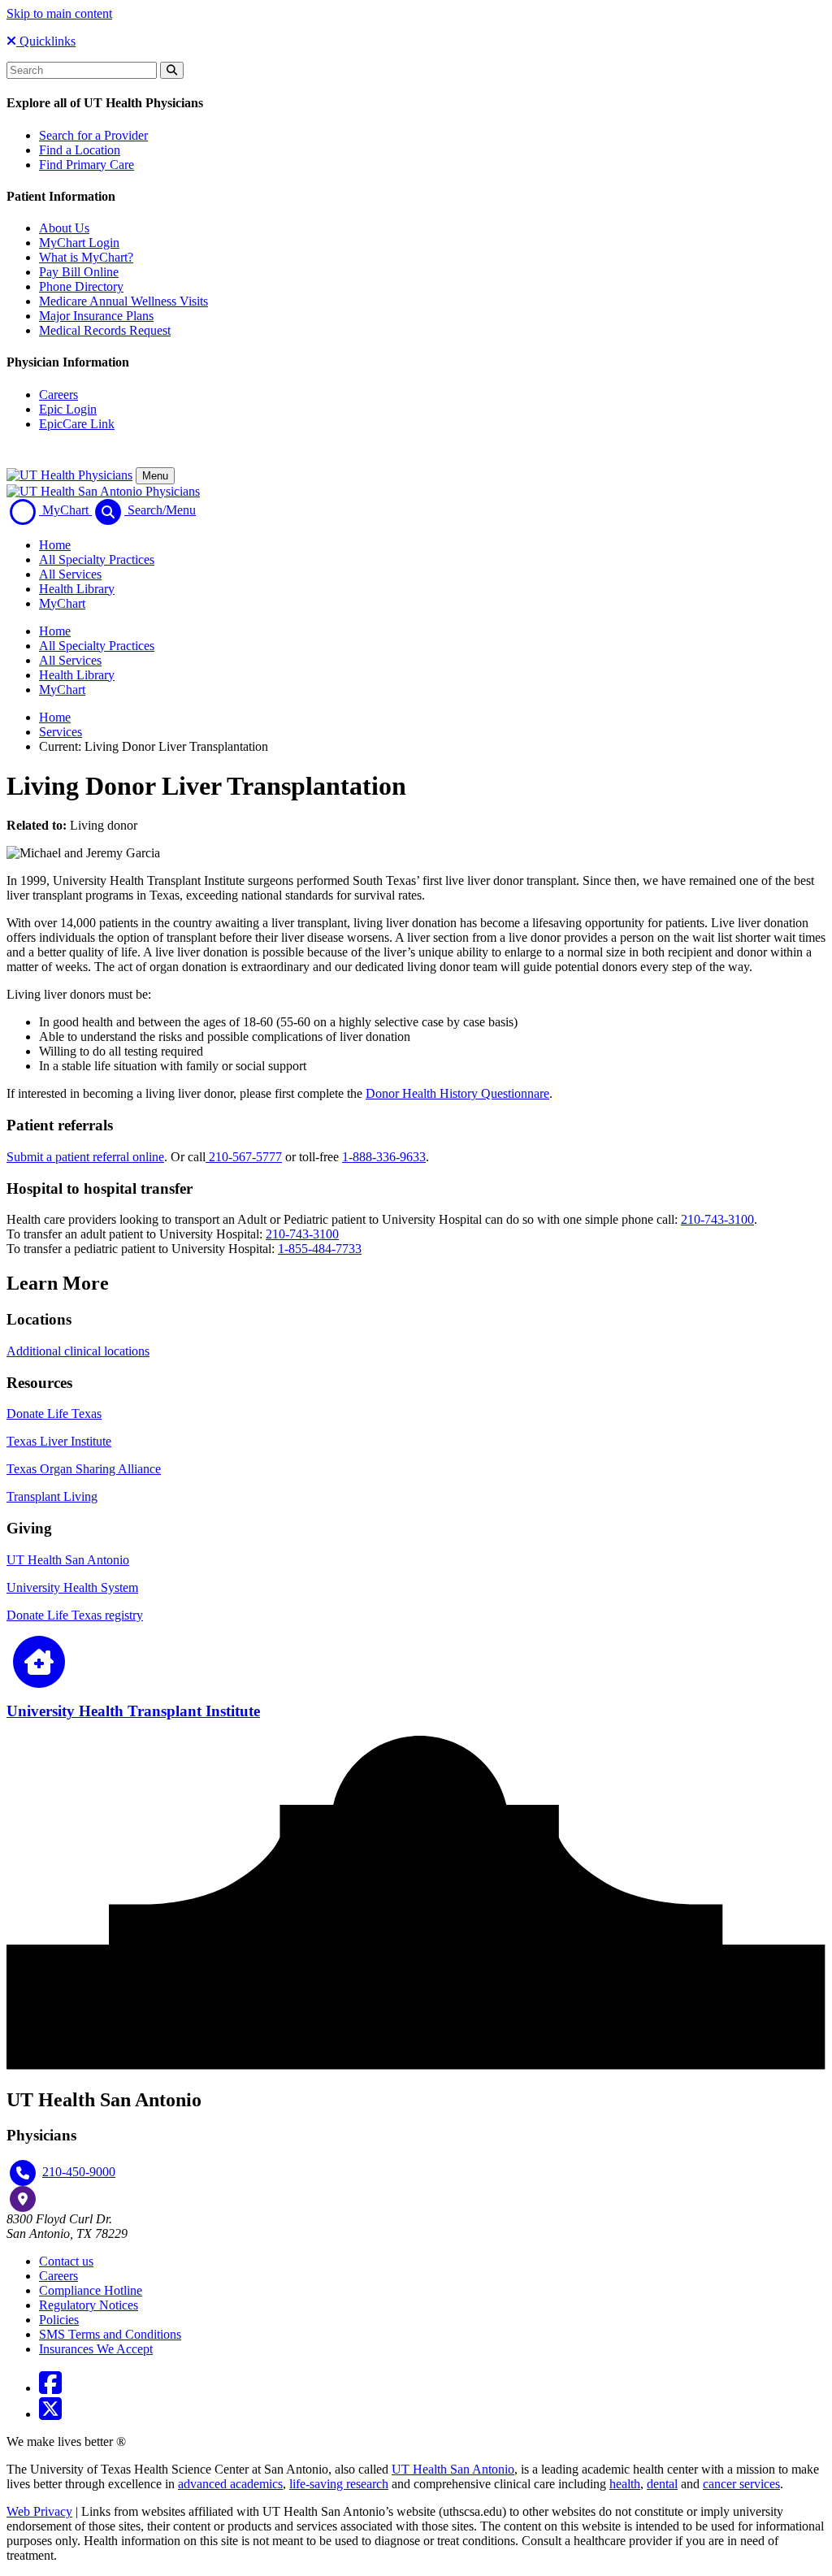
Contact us (66, 2261)
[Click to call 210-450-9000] (23, 2173)
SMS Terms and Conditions (110, 2334)
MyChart (62, 603)
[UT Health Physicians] (69, 475)
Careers (58, 395)
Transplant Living (52, 1496)
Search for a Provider (93, 135)
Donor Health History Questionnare (457, 1093)
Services (61, 732)
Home (55, 545)
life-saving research (339, 2484)
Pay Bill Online (79, 272)
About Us (64, 228)
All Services (70, 574)
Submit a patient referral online (85, 1157)
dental (662, 2484)
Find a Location (80, 150)
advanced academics (230, 2484)
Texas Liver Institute (59, 1441)
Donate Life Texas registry (75, 1615)
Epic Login (68, 409)
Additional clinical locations (78, 1351)
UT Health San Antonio (68, 1560)
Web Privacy (39, 2511)
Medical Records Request (105, 330)
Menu (155, 476)
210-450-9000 (79, 2172)
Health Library (77, 589)
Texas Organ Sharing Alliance (84, 1469)
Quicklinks (46, 41)
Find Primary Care (87, 165)
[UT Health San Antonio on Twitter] (50, 2414)
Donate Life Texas (54, 1414)
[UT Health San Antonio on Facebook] (50, 2388)
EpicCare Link (77, 424)
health (625, 2484)
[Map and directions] (23, 2199)
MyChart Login (79, 243)
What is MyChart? (86, 257)
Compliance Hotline (91, 2290)
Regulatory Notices (89, 2305)
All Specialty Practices (97, 559)
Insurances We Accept (96, 2349)
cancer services (741, 2484)
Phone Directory (81, 286)
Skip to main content (59, 13)
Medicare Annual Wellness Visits (123, 301)
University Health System (72, 1587)
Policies (59, 2320)
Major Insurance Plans (96, 316)
